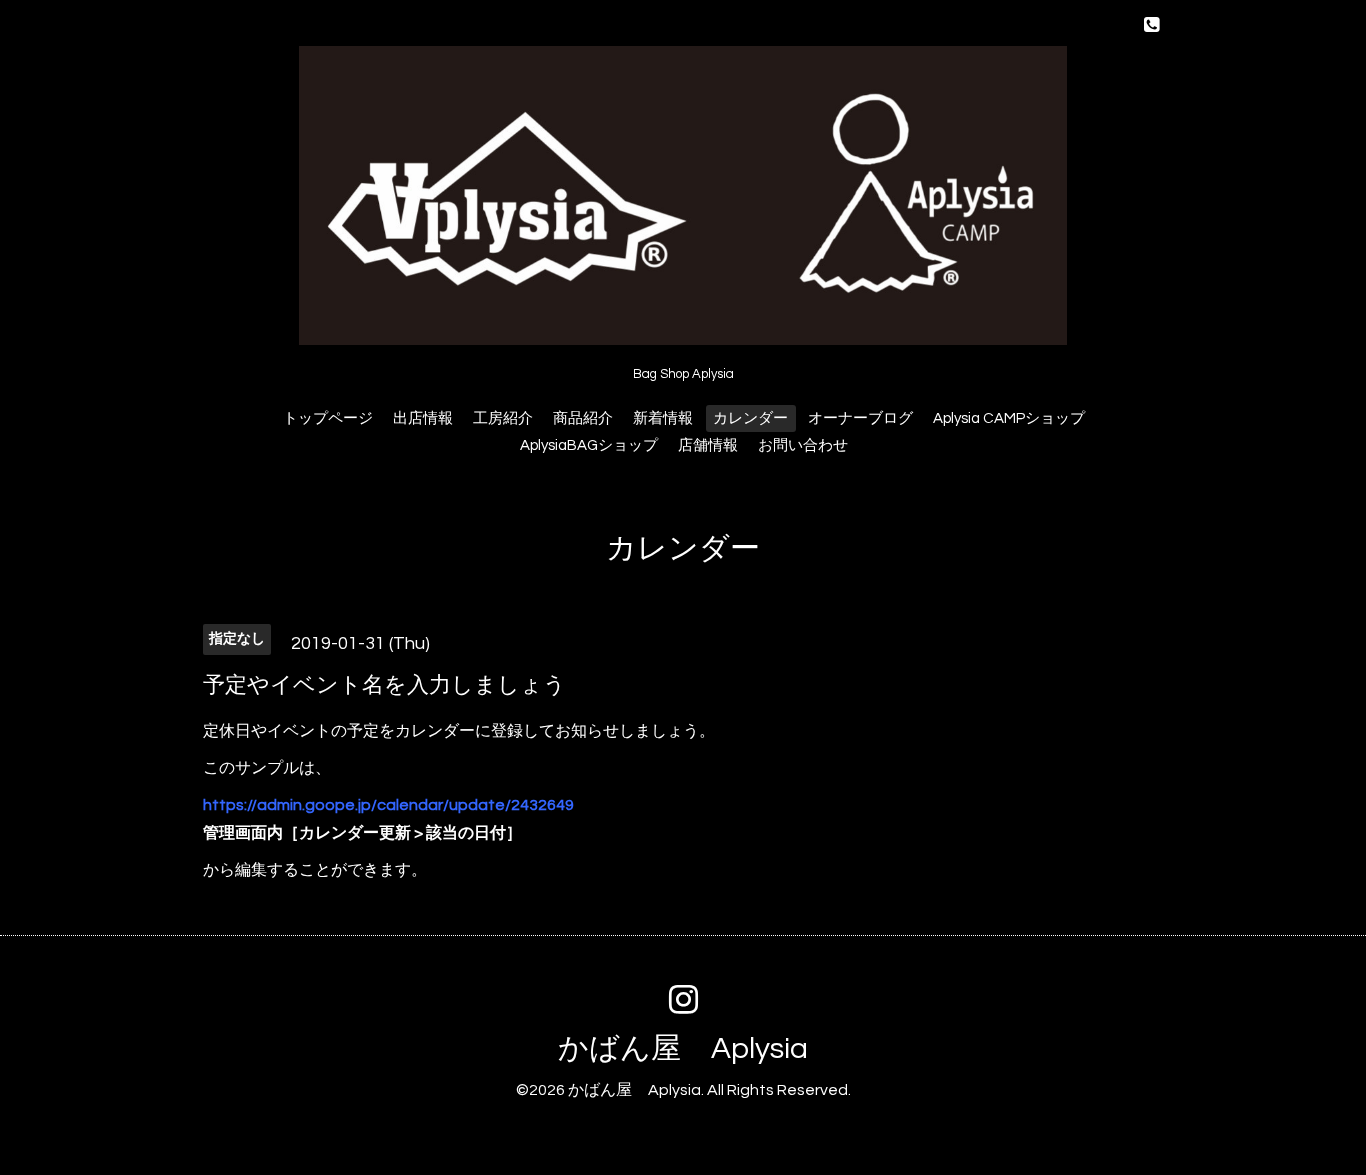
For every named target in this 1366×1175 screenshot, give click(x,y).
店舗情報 (708, 445)
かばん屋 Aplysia (683, 1048)
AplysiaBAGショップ (589, 445)
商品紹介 (583, 418)
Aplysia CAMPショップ (1009, 418)
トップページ (328, 418)
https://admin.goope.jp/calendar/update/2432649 (388, 805)
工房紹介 (503, 418)
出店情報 (423, 418)
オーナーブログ (860, 418)
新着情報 (663, 418)
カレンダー (750, 418)
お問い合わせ (803, 445)
